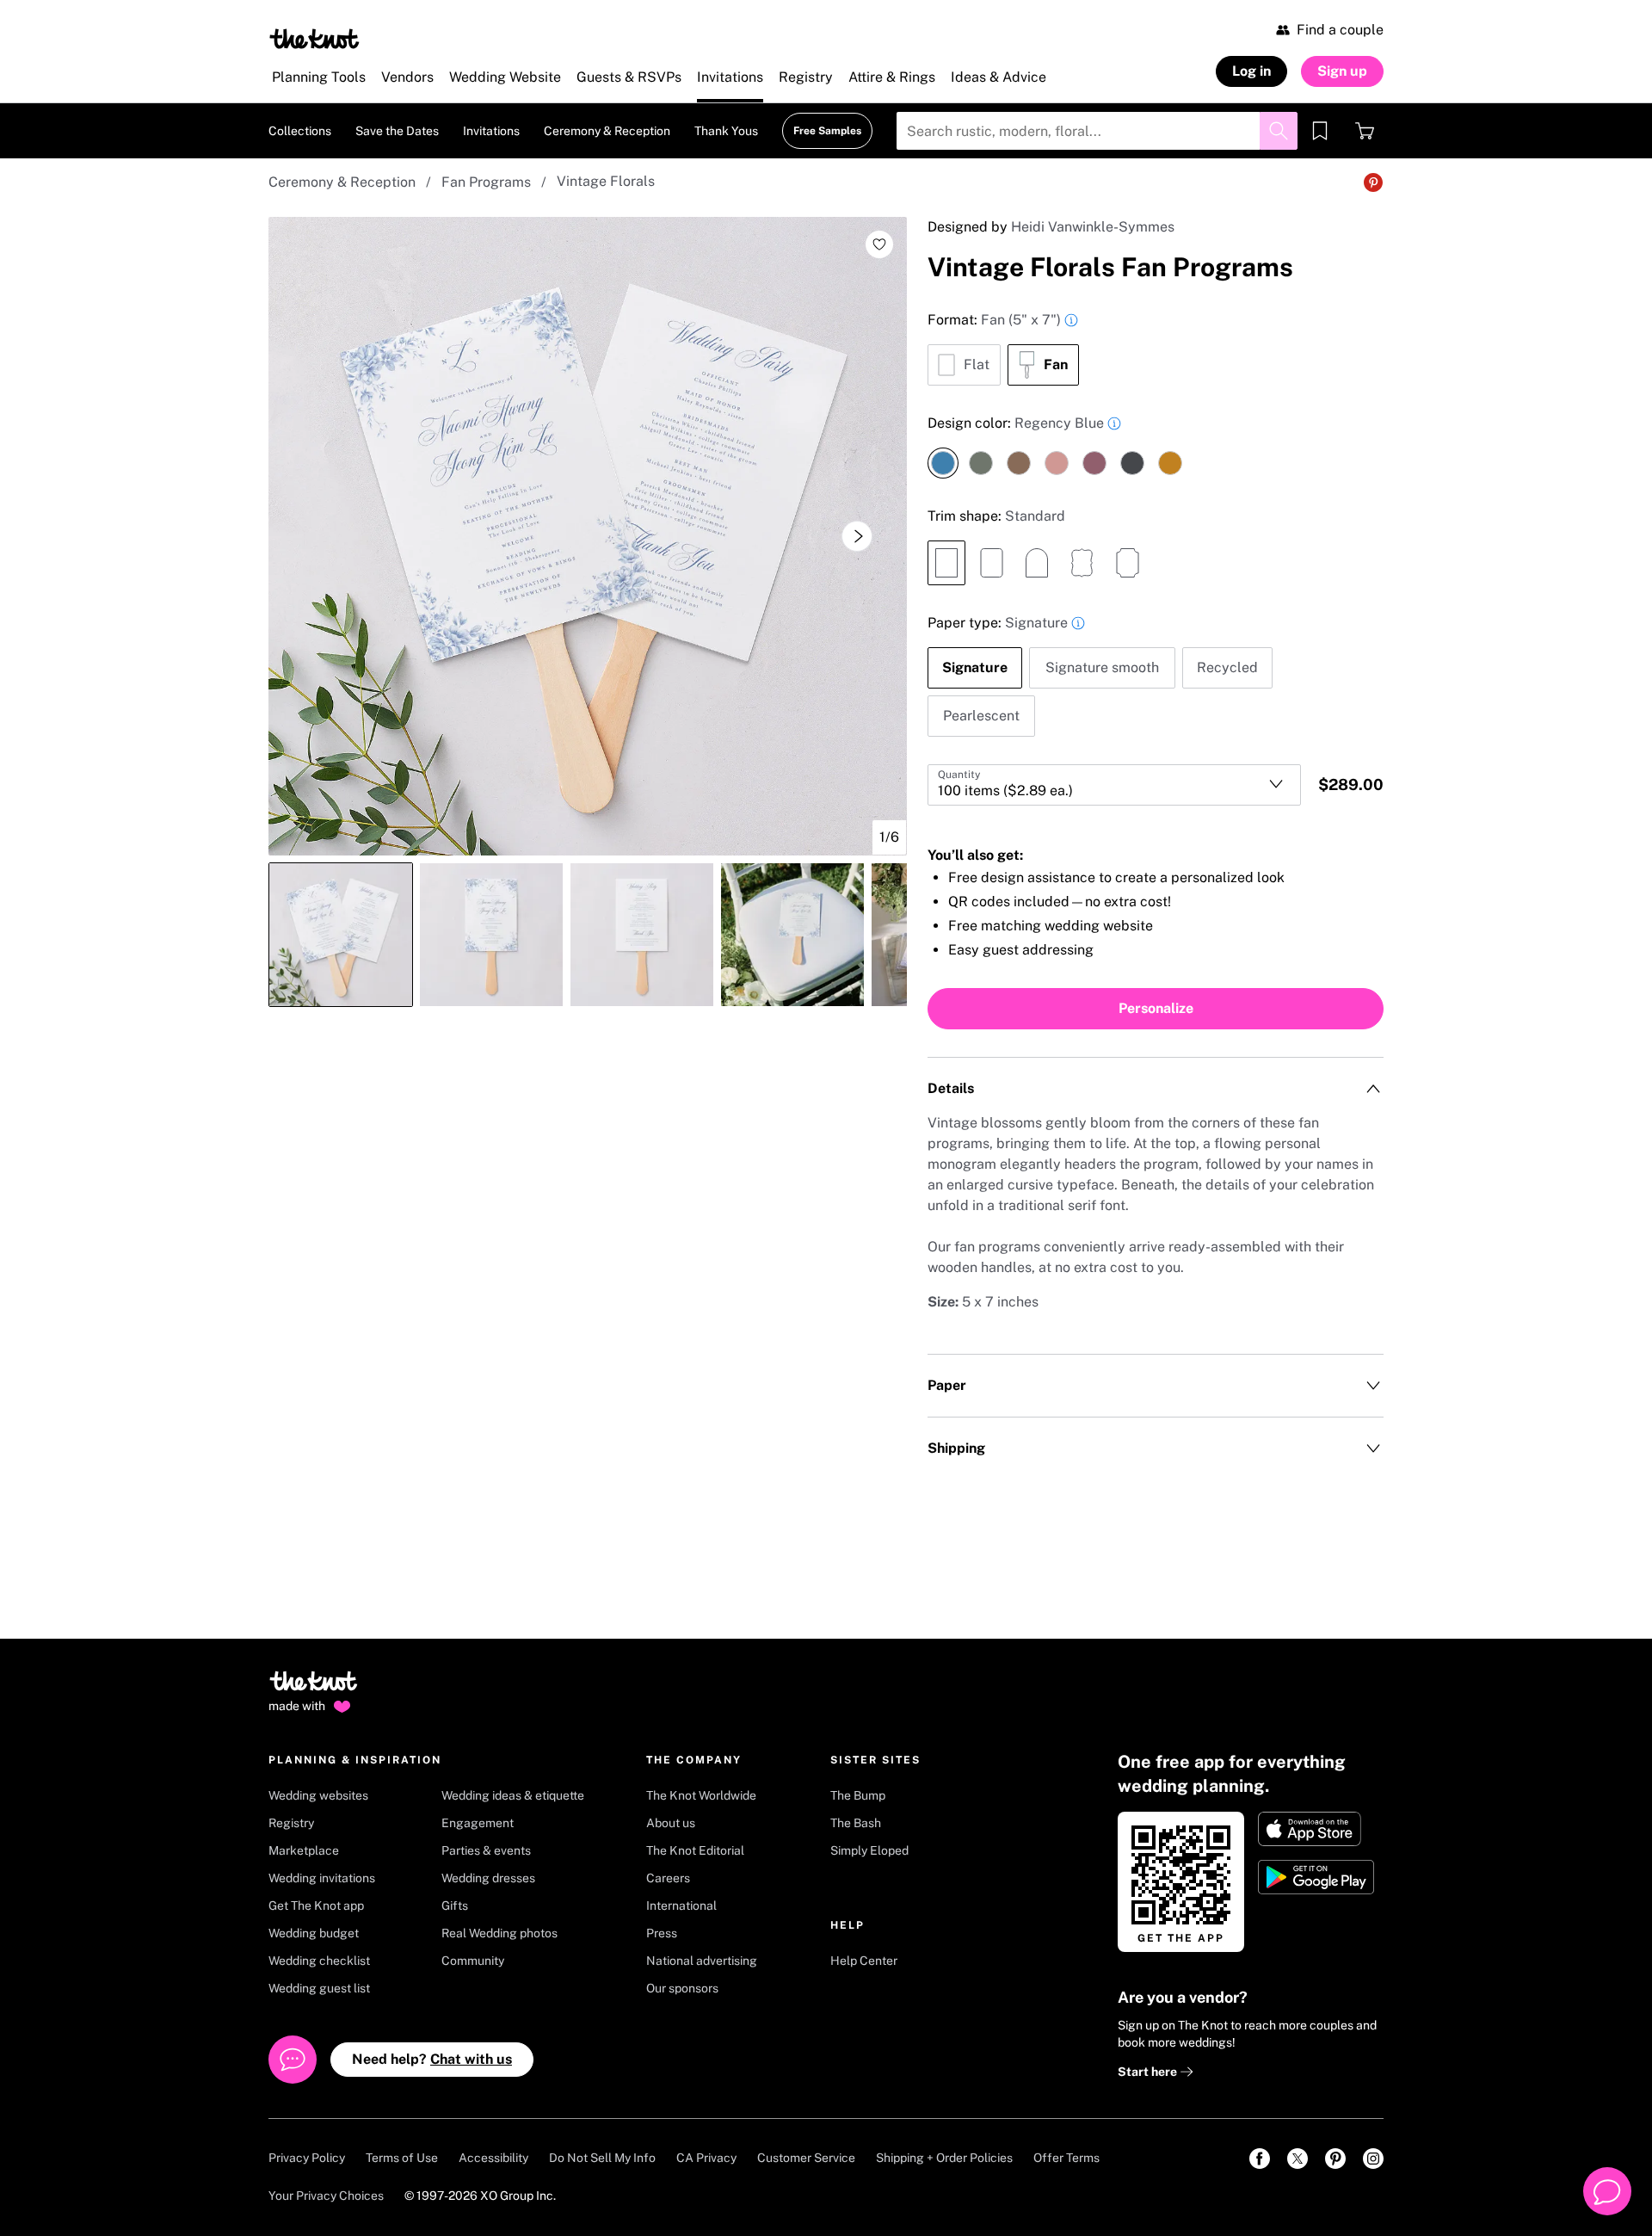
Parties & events (486, 1850)
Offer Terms (1066, 2158)
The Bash (856, 1823)
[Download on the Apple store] (1318, 1829)
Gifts (455, 1906)
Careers (668, 1878)
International (681, 1906)
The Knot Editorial (695, 1850)
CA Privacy (706, 2158)
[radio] (964, 365)
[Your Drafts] (1320, 131)
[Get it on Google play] (1318, 1877)
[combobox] (1114, 785)
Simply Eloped (869, 1850)
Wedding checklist (319, 1961)
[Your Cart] (1365, 131)
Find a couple (1340, 30)
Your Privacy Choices (326, 2196)
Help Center (864, 1961)
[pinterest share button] (1373, 182)
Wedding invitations (322, 1878)
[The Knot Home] (314, 39)
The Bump (858, 1795)
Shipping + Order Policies (944, 2158)
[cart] (1365, 131)
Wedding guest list (319, 1988)
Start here (1149, 2072)
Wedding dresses (488, 1878)
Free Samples (827, 131)
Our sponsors (682, 1988)
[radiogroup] (1156, 348)
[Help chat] (1607, 2191)
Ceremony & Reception (342, 182)
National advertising (702, 1961)
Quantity (959, 775)
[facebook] (1260, 2159)
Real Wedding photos (499, 1933)
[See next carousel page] (857, 536)
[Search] (1279, 131)
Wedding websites (318, 1795)
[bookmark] (1320, 131)
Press (662, 1933)
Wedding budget (314, 1933)
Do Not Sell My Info (602, 2158)
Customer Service (806, 2158)
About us (671, 1823)
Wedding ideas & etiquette (513, 1795)
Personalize (1156, 1008)
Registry (291, 1823)
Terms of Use (402, 2158)
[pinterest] (1335, 2159)
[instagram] (1373, 2159)
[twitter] (1298, 2159)
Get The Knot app (316, 1906)
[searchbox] (1097, 131)
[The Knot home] (314, 1689)
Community (473, 1961)
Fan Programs (486, 182)
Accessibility (493, 2158)
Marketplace (304, 1850)
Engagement (478, 1823)
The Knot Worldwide (701, 1795)
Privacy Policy (307, 2158)
